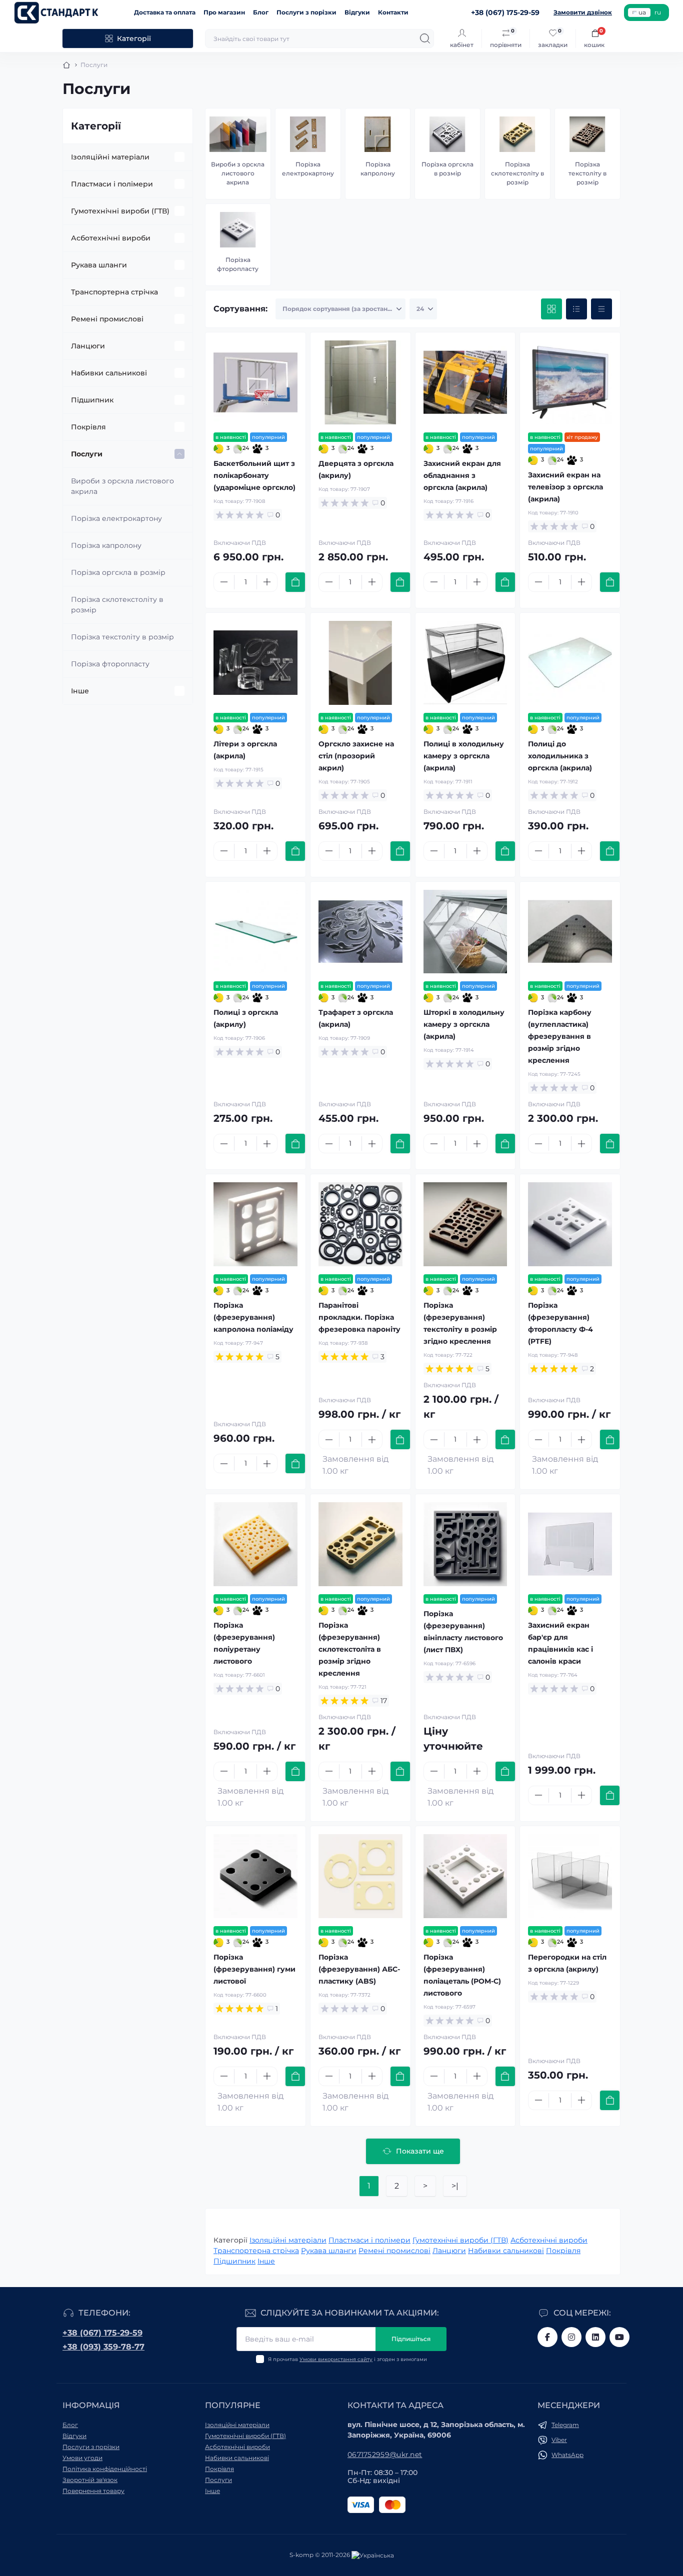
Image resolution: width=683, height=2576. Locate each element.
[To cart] (295, 582)
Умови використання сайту (336, 2359)
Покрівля (88, 427)
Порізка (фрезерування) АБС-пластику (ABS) (359, 1969)
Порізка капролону (106, 545)
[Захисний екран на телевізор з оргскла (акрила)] (570, 382)
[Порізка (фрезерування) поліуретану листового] (255, 1544)
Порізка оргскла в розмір (118, 572)
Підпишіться (411, 2339)
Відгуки (357, 12)
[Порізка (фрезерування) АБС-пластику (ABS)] (360, 1876)
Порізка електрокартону (116, 518)
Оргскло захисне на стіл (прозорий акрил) (356, 756)
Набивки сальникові (109, 373)
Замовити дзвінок (583, 12)
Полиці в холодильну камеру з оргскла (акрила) (464, 756)
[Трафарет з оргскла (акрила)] (360, 932)
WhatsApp (567, 2455)
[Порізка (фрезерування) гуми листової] (255, 1876)
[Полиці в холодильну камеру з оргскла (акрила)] (465, 663)
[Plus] (267, 582)
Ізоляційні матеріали (110, 157)
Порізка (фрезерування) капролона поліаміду (253, 1317)
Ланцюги (88, 346)
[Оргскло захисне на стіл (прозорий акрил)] (360, 663)
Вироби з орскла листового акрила (122, 486)
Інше (80, 691)
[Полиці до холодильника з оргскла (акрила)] (570, 663)
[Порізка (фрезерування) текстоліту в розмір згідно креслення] (465, 1224)
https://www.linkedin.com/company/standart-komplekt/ (595, 2337)
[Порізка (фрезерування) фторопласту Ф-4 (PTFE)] (570, 1224)
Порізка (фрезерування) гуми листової (254, 1969)
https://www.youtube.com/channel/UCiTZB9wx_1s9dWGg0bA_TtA (619, 2337)
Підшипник (92, 400)
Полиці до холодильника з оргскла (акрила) (560, 756)
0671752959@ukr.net (385, 2455)
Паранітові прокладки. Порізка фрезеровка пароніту (359, 1317)
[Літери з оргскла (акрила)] (255, 663)
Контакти (393, 12)
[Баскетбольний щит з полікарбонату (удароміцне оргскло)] (255, 382)
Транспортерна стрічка (114, 292)
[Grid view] (551, 309)
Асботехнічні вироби (111, 238)
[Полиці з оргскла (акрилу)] (255, 932)
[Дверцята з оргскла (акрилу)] (360, 382)
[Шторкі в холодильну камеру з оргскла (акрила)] (465, 932)
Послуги (87, 454)
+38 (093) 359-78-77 (103, 2347)
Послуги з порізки (306, 12)
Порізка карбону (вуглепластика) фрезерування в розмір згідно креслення (560, 1036)
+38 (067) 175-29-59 (102, 2333)
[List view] (576, 309)
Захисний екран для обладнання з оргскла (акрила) (462, 475)
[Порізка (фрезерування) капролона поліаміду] (255, 1224)
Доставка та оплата (165, 12)
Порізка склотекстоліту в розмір (117, 605)
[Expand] (179, 157)
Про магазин (224, 12)
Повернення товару (93, 2491)
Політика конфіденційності (105, 2469)
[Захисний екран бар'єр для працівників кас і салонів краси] (570, 1544)
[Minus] (224, 582)
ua (642, 12)
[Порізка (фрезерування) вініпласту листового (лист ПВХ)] (465, 1544)
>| (455, 2186)
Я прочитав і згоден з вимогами (347, 2359)
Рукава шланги (99, 265)
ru (658, 12)
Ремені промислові (107, 319)
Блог (261, 12)
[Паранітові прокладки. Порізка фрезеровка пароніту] (360, 1224)
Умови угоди (82, 2458)
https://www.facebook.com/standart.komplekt (547, 2337)
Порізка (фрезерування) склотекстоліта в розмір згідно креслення (350, 1649)
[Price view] (601, 309)
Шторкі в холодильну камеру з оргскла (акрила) (464, 1024)
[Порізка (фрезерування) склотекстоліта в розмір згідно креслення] (360, 1544)
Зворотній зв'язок (90, 2480)
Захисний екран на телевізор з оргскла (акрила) (565, 487)
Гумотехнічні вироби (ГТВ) (120, 211)
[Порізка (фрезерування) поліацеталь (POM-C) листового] (465, 1876)
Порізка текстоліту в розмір (122, 637)
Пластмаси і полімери (112, 184)
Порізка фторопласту (110, 664)
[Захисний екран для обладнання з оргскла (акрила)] (465, 382)
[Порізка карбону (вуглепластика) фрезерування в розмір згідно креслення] (570, 932)
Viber (559, 2440)
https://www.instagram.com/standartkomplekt (571, 2337)
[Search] (425, 38)
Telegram (565, 2425)
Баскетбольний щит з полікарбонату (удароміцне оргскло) (254, 475)
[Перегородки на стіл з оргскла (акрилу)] (570, 1876)
